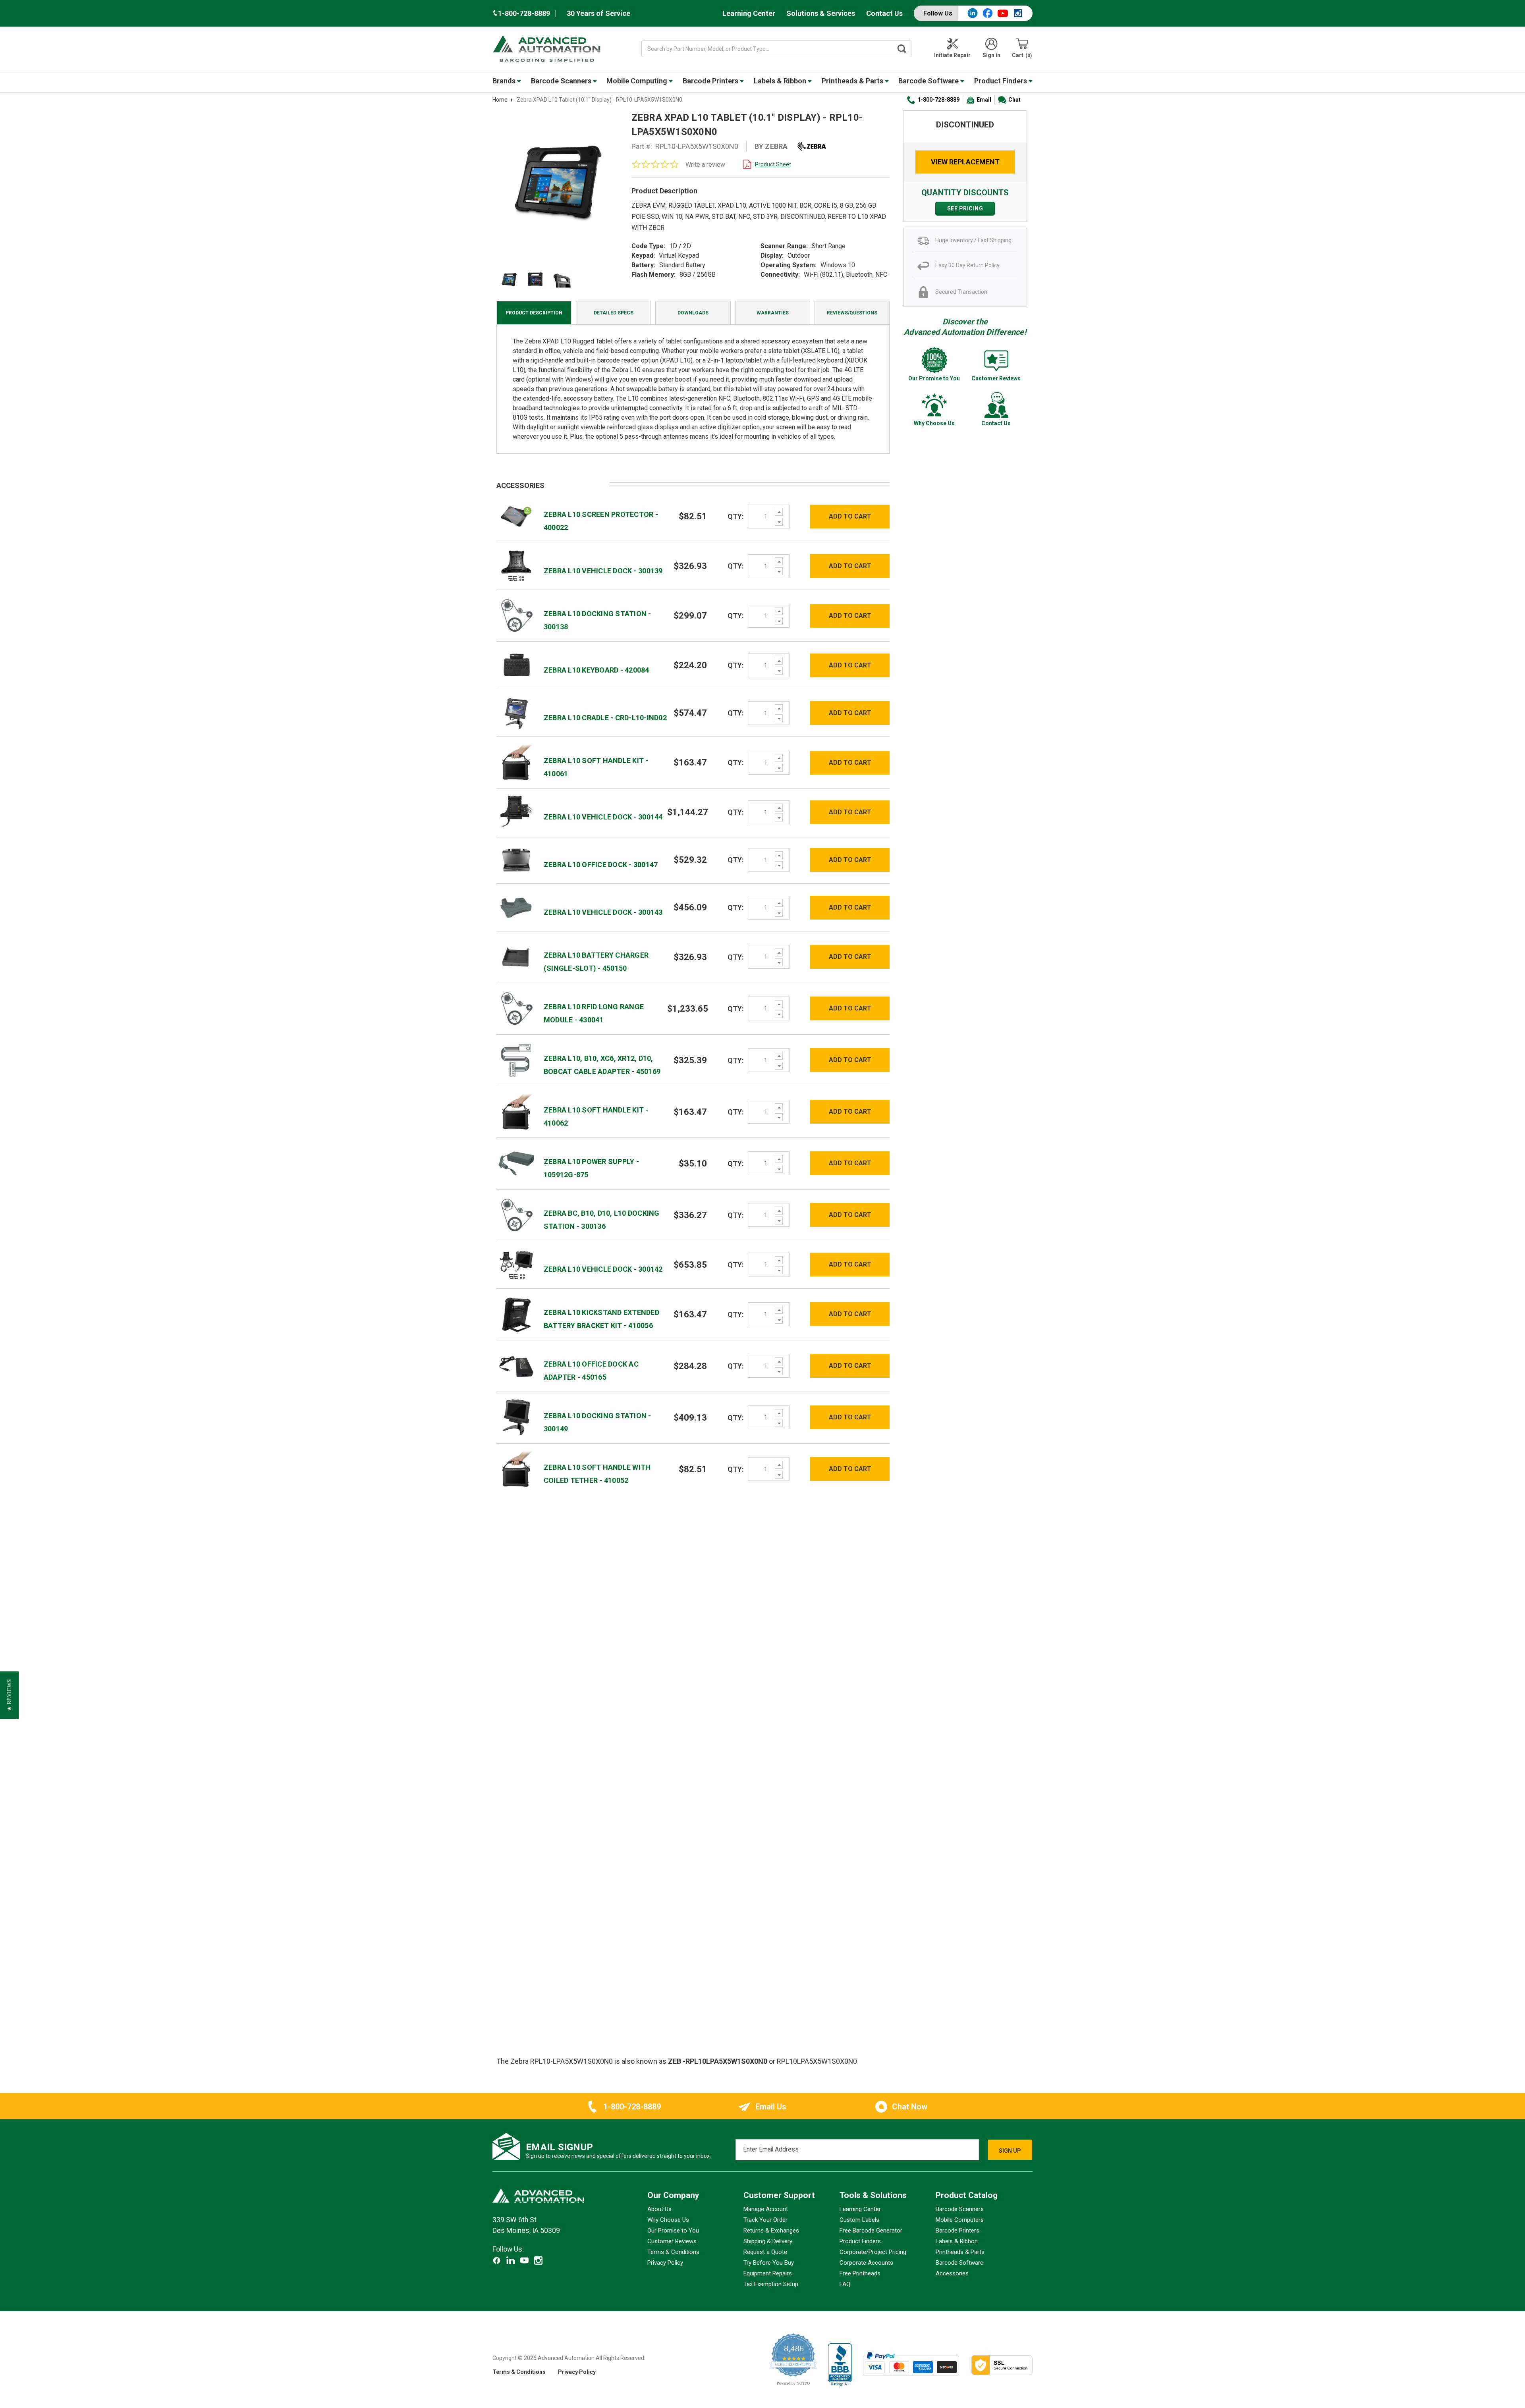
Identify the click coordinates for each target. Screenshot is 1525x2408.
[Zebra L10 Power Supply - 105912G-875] (516, 1163)
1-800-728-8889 (938, 100)
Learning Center (749, 13)
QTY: (736, 516)
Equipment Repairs (768, 2273)
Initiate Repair (952, 55)
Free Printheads (860, 2273)
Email (984, 100)
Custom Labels (859, 2220)
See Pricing (965, 208)
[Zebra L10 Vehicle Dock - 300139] (516, 566)
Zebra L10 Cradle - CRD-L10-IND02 (605, 718)
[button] (9, 1695)
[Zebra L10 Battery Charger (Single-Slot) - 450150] (516, 957)
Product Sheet (773, 164)
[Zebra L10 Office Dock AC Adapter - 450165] (516, 1366)
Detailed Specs (614, 313)
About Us (659, 2209)
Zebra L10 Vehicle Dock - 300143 (603, 912)
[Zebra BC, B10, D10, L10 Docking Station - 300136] (516, 1215)
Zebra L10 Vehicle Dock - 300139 (603, 571)
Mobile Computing (638, 81)
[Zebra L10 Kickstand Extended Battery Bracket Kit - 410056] (516, 1314)
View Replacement (965, 162)
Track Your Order (765, 2220)
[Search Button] (902, 49)
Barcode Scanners (562, 81)
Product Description (534, 313)
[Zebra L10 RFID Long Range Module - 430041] (516, 1008)
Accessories (952, 2273)
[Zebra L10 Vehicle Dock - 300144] (516, 812)
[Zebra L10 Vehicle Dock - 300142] (516, 1264)
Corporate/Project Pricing (873, 2252)
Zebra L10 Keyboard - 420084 (596, 670)
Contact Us (884, 13)
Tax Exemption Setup (771, 2284)
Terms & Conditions (673, 2252)
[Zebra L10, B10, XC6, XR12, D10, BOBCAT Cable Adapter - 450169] (516, 1060)
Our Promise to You (673, 2231)
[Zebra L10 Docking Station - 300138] (516, 615)
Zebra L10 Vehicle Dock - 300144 (603, 817)
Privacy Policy (665, 2263)
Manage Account (766, 2209)
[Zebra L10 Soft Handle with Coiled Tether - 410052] (516, 1468)
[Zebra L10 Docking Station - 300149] (516, 1417)
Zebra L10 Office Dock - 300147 (601, 865)
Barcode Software (929, 81)
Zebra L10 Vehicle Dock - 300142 (603, 1269)
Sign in (991, 55)
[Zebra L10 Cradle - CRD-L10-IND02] (516, 712)
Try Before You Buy (769, 2263)
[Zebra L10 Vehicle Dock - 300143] (516, 907)
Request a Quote (765, 2252)
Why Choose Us (668, 2220)
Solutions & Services (821, 13)
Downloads (693, 313)
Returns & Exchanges (771, 2231)
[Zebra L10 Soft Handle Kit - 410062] (516, 1111)
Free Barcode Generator (871, 2231)
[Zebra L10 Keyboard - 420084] (516, 665)
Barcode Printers (711, 81)
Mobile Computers (960, 2220)
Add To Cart (850, 516)
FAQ (845, 2284)
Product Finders (1001, 81)
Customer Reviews (672, 2241)
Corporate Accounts (866, 2263)
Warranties (773, 313)
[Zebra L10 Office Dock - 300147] (516, 859)
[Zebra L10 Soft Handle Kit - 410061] (516, 762)
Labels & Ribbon (781, 81)
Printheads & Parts (853, 81)
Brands (505, 81)
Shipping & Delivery (768, 2241)
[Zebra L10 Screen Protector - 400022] (516, 516)
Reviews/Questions (852, 313)
